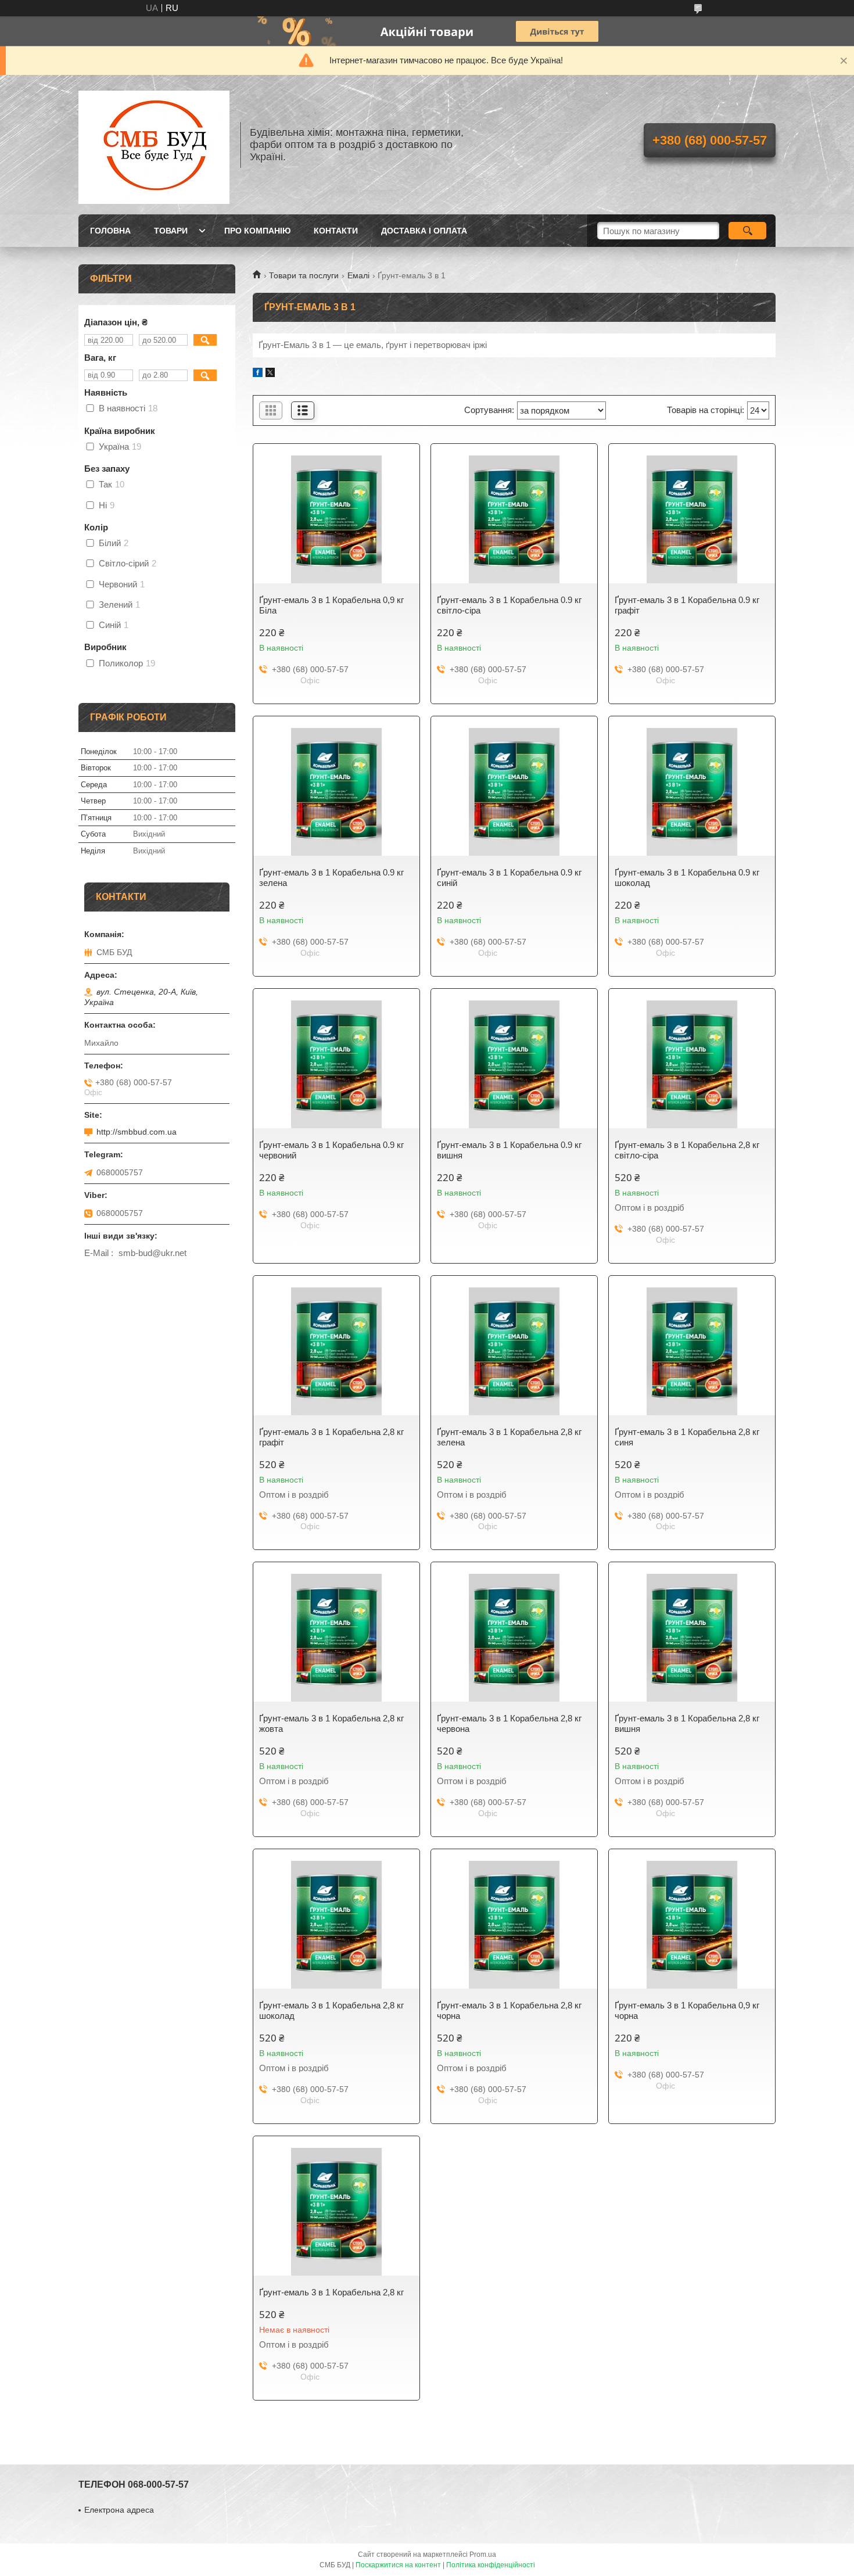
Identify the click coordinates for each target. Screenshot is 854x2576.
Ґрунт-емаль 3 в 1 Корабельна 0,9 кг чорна (687, 2010)
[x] (270, 374)
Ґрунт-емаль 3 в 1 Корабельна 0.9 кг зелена (331, 878)
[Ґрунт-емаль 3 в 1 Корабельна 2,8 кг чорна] (514, 1925)
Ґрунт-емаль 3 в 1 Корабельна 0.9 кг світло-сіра (509, 605)
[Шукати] (747, 231)
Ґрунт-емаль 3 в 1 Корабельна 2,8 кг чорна (509, 2010)
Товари (171, 231)
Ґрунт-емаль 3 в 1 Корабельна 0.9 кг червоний (331, 1150)
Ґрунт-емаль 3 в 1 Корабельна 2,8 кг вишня (687, 1723)
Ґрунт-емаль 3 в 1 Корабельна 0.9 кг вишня (509, 1150)
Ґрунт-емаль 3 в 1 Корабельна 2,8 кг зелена (509, 1437)
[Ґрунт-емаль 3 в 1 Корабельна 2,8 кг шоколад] (336, 1925)
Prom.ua (483, 2555)
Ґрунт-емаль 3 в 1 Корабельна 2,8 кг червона (509, 1723)
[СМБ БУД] (154, 145)
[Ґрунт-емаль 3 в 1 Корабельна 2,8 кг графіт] (336, 1351)
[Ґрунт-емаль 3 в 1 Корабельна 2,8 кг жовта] (336, 1638)
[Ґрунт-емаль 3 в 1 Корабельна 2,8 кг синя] (692, 1351)
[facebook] (258, 374)
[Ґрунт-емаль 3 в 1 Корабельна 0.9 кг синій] (514, 792)
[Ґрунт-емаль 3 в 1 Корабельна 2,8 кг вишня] (692, 1638)
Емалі (358, 275)
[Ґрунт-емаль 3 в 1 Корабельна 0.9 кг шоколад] (692, 792)
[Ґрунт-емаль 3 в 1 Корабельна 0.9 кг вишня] (514, 1064)
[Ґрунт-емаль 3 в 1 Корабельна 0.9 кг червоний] (336, 1064)
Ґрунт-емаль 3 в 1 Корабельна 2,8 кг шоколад (331, 2010)
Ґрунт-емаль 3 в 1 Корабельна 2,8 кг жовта (331, 1723)
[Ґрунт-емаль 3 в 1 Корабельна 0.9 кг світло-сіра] (514, 519)
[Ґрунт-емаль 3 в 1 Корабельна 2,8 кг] (336, 2212)
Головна (110, 231)
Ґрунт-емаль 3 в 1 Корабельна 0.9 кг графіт (687, 605)
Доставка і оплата (424, 231)
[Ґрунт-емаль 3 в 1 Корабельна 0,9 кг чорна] (692, 1925)
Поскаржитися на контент (398, 2565)
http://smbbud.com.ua (137, 1132)
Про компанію (257, 231)
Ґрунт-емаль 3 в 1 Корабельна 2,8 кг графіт (331, 1437)
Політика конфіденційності (491, 2565)
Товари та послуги (304, 275)
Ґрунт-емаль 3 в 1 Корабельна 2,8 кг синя (687, 1437)
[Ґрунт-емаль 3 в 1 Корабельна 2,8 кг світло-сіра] (692, 1064)
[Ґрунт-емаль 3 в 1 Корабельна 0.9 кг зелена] (336, 792)
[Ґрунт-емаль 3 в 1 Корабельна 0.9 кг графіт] (692, 519)
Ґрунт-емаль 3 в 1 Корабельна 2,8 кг (331, 2292)
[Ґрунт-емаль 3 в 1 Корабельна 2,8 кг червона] (514, 1638)
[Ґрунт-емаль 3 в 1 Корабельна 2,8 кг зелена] (514, 1351)
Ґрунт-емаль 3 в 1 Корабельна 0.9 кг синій (509, 878)
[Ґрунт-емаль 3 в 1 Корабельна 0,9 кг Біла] (336, 519)
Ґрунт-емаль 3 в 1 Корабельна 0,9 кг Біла (331, 605)
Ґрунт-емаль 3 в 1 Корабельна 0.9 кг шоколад (687, 878)
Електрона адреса (119, 2510)
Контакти (336, 231)
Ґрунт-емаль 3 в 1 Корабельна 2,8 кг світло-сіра (687, 1150)
